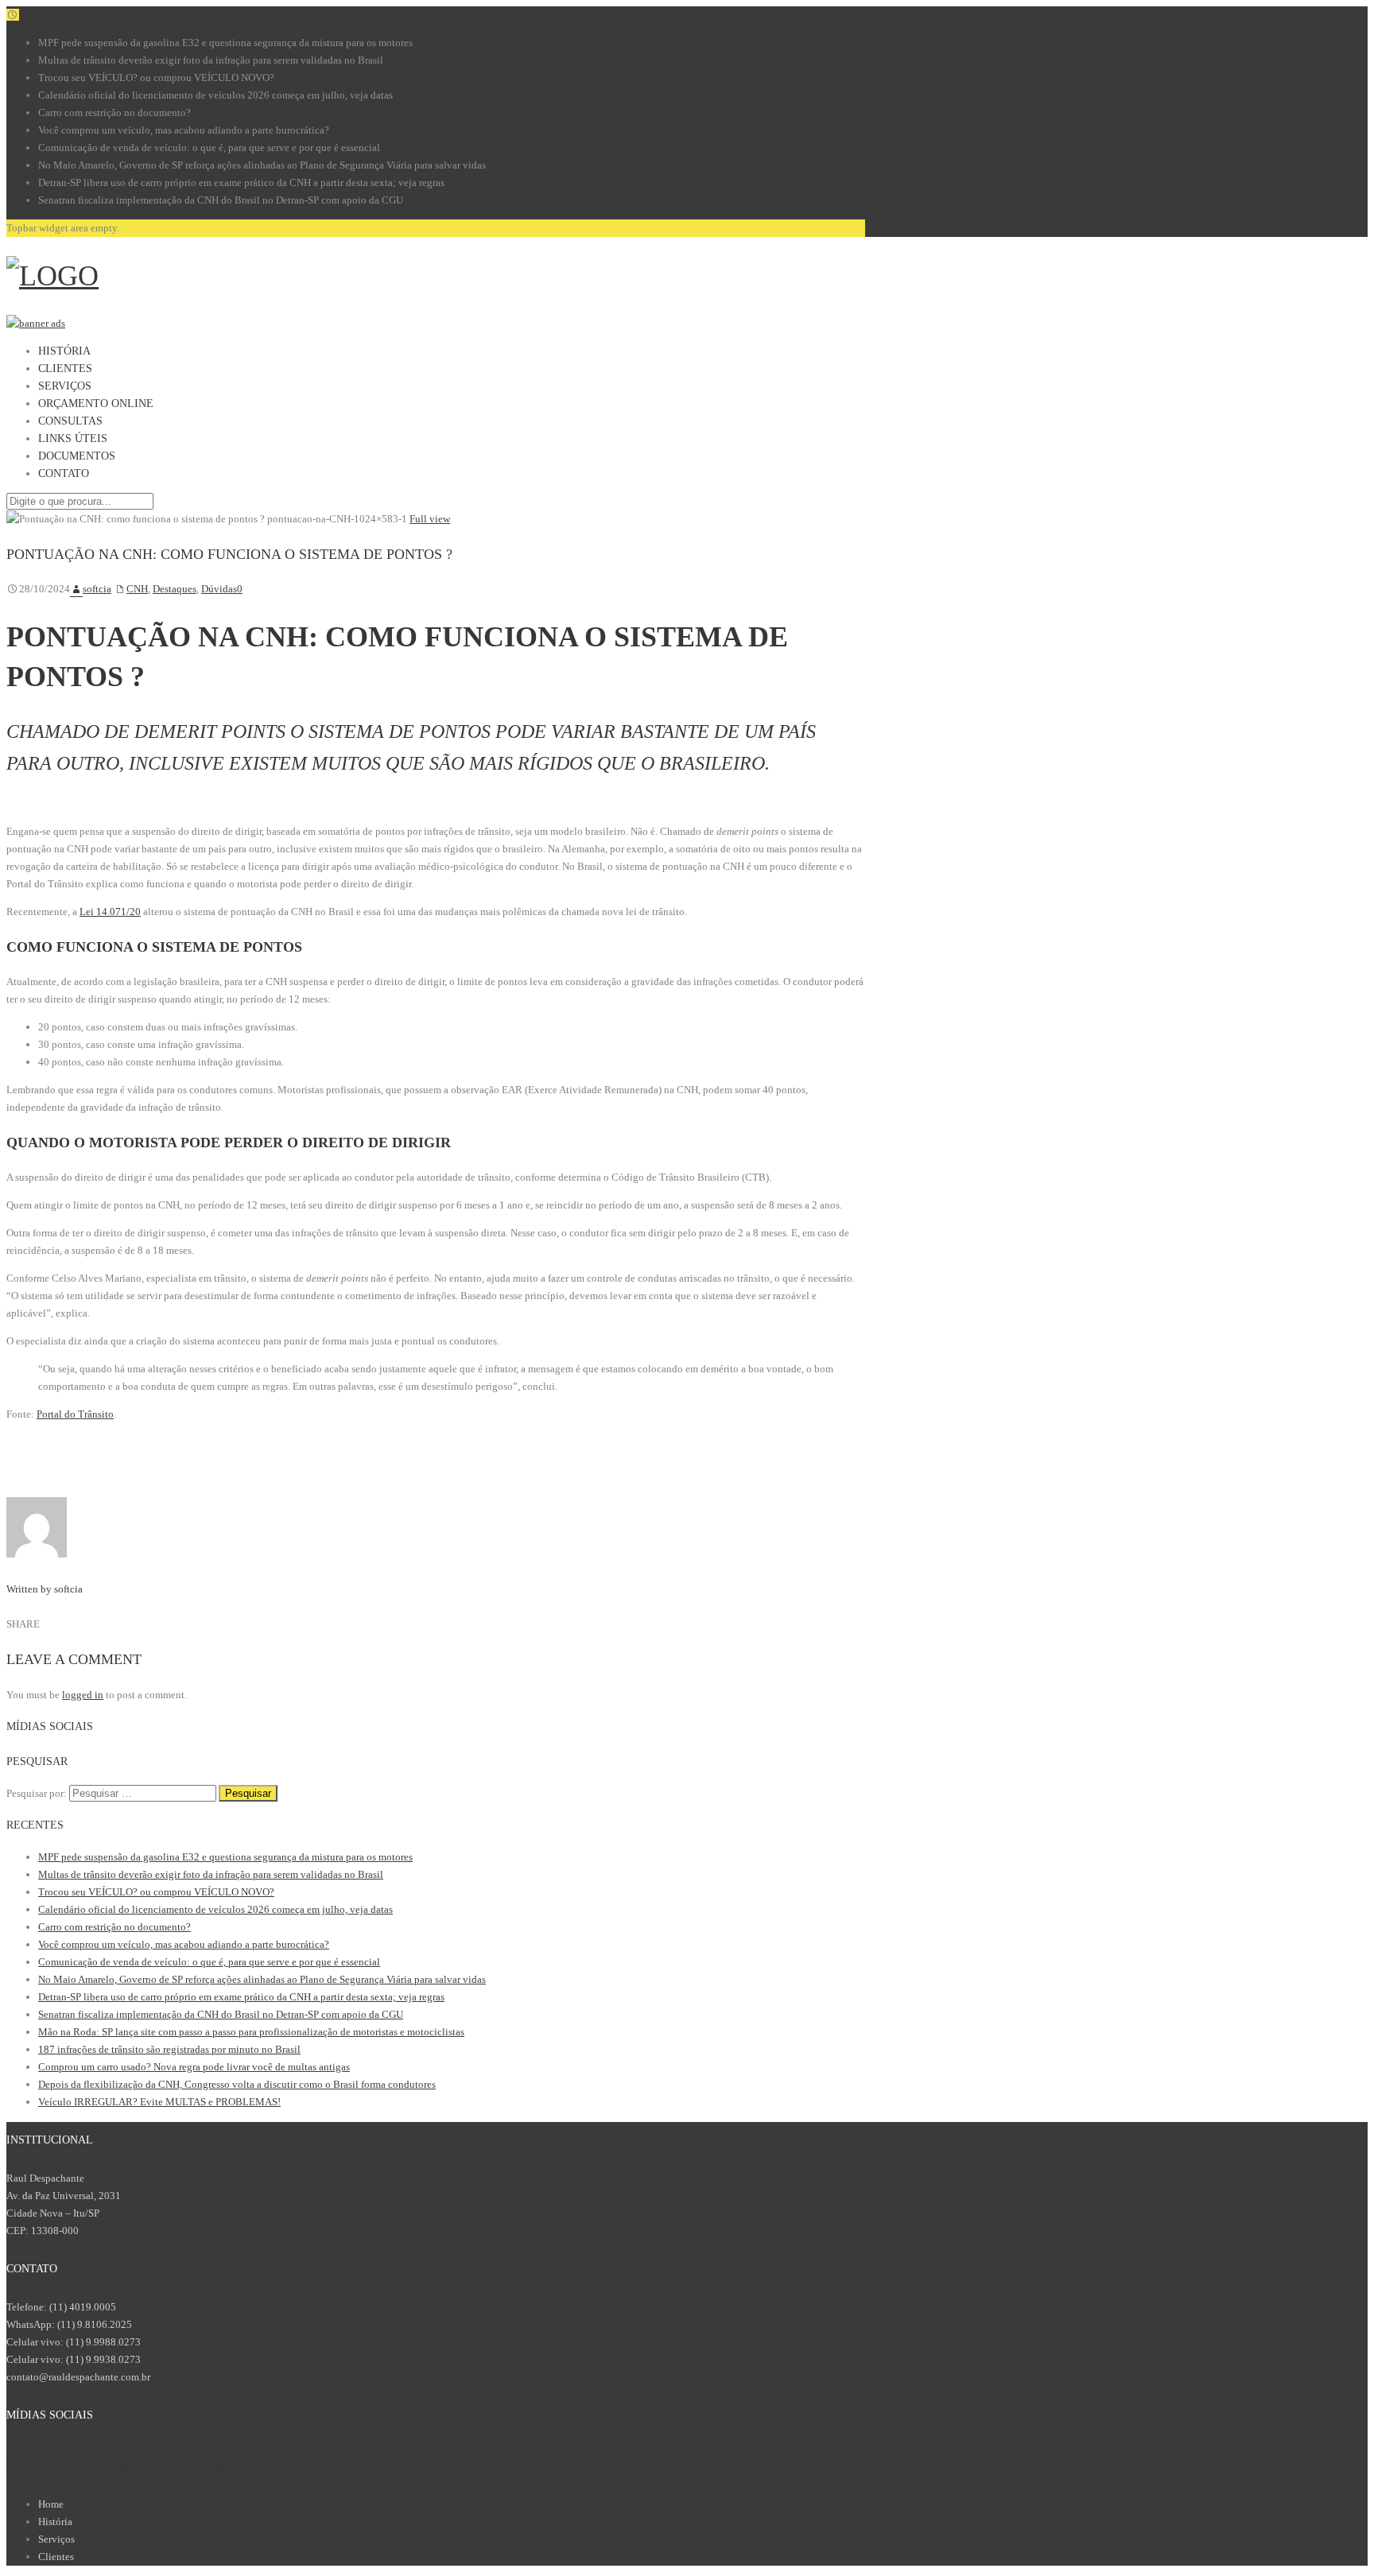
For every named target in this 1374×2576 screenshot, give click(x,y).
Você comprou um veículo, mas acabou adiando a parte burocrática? (184, 130)
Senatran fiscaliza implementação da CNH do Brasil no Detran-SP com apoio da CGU (221, 200)
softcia (97, 589)
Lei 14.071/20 (110, 912)
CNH (137, 589)
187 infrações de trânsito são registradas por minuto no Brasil (169, 2049)
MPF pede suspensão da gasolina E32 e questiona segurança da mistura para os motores (225, 43)
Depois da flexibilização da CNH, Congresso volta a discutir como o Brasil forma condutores (237, 2084)
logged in (83, 1695)
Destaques (175, 589)
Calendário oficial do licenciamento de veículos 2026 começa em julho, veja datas (215, 95)
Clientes (56, 2557)
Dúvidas (219, 589)
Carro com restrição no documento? (114, 113)
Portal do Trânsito (75, 1414)
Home (51, 2504)
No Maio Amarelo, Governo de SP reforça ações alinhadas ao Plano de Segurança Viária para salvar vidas (262, 165)
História (55, 2522)
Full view (430, 519)
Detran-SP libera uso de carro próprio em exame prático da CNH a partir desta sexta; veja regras (241, 182)
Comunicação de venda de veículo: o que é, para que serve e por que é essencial (209, 147)
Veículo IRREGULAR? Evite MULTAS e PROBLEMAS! (159, 2102)
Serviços (56, 2539)
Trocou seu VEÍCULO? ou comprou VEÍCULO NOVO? (156, 78)
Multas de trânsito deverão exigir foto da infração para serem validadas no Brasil (211, 60)
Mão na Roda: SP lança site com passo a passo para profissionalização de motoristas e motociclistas (251, 2032)
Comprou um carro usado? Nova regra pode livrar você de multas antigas (194, 2067)
